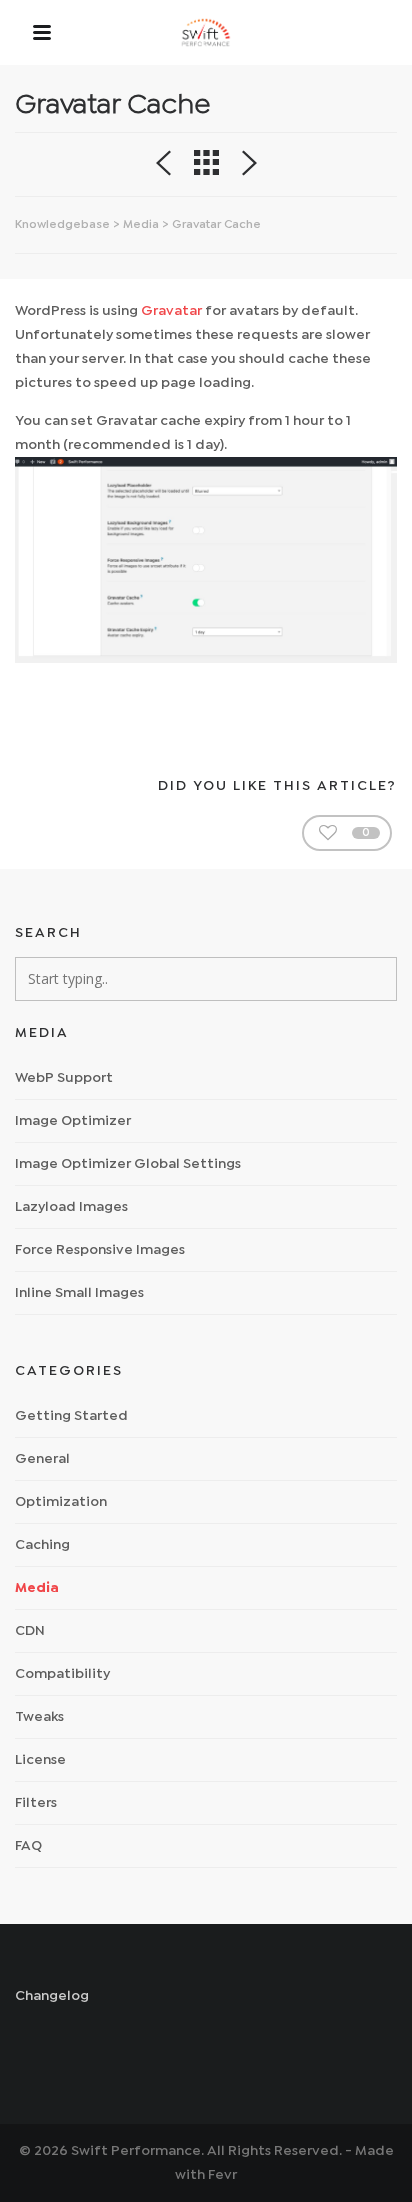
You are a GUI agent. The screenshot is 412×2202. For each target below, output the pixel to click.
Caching (42, 1545)
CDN (30, 1631)
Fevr (222, 2175)
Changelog (52, 1996)
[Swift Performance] (205, 31)
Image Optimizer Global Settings (128, 1164)
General (42, 1459)
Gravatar (171, 311)
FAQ (28, 1846)
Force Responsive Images (100, 1250)
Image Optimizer (73, 1121)
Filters (36, 1803)
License (40, 1760)
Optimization (61, 1502)
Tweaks (39, 1717)
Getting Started (71, 1416)
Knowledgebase (62, 225)
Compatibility (62, 1674)
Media (141, 225)
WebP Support (64, 1078)
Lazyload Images (71, 1207)
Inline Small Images (79, 1293)
